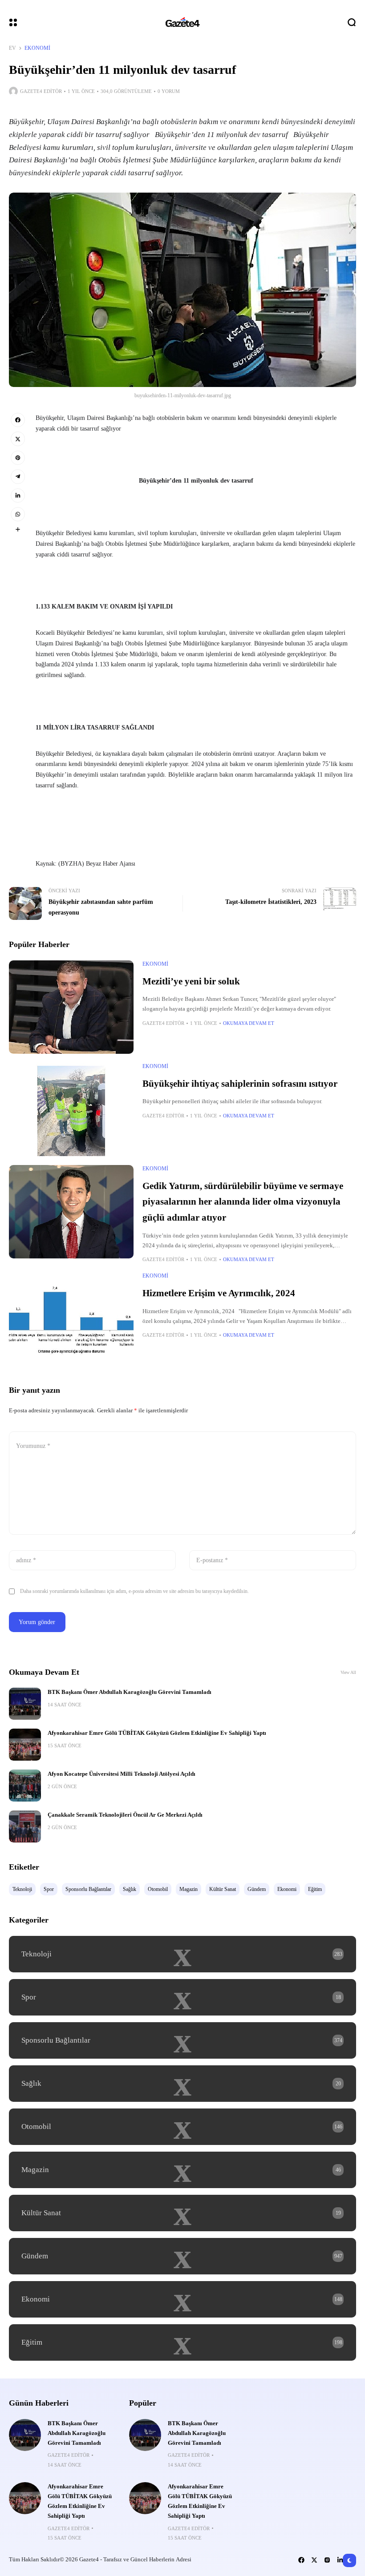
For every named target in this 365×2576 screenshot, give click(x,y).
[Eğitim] (182, 2342)
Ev (12, 48)
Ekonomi (37, 48)
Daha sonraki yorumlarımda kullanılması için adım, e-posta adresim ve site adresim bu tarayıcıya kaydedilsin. (134, 1591)
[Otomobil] (182, 2127)
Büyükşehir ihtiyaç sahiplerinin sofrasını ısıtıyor (240, 1084)
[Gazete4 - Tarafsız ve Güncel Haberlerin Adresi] (182, 22)
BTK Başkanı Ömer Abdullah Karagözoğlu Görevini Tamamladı (130, 1692)
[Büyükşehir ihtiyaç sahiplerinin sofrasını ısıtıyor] (71, 1109)
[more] (18, 529)
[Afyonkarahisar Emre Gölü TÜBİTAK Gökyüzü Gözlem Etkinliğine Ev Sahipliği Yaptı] (25, 1745)
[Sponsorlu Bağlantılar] (182, 2040)
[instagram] (327, 2560)
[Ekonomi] (182, 2299)
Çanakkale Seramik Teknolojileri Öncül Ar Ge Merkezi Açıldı (125, 1815)
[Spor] (182, 1997)
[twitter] (18, 439)
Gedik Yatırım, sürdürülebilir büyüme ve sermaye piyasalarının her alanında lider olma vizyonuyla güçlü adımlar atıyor (243, 1202)
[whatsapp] (18, 514)
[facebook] (18, 420)
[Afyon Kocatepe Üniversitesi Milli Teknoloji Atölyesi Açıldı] (25, 1786)
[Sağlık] (182, 2084)
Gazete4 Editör (41, 91)
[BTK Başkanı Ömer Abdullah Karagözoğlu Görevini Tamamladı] (25, 1704)
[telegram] (18, 476)
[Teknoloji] (182, 1954)
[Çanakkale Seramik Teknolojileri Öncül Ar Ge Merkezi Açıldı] (25, 1826)
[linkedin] (18, 496)
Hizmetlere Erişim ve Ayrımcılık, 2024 (219, 1293)
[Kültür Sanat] (182, 2213)
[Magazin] (182, 2170)
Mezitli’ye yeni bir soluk (191, 981)
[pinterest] (18, 458)
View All (348, 1672)
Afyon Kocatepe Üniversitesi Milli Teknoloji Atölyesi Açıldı (122, 1774)
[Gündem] (182, 2256)
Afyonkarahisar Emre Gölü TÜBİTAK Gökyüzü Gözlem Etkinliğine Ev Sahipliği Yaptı (157, 1733)
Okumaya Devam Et (249, 1023)
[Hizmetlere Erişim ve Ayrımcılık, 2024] (71, 1319)
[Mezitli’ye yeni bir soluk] (71, 1007)
